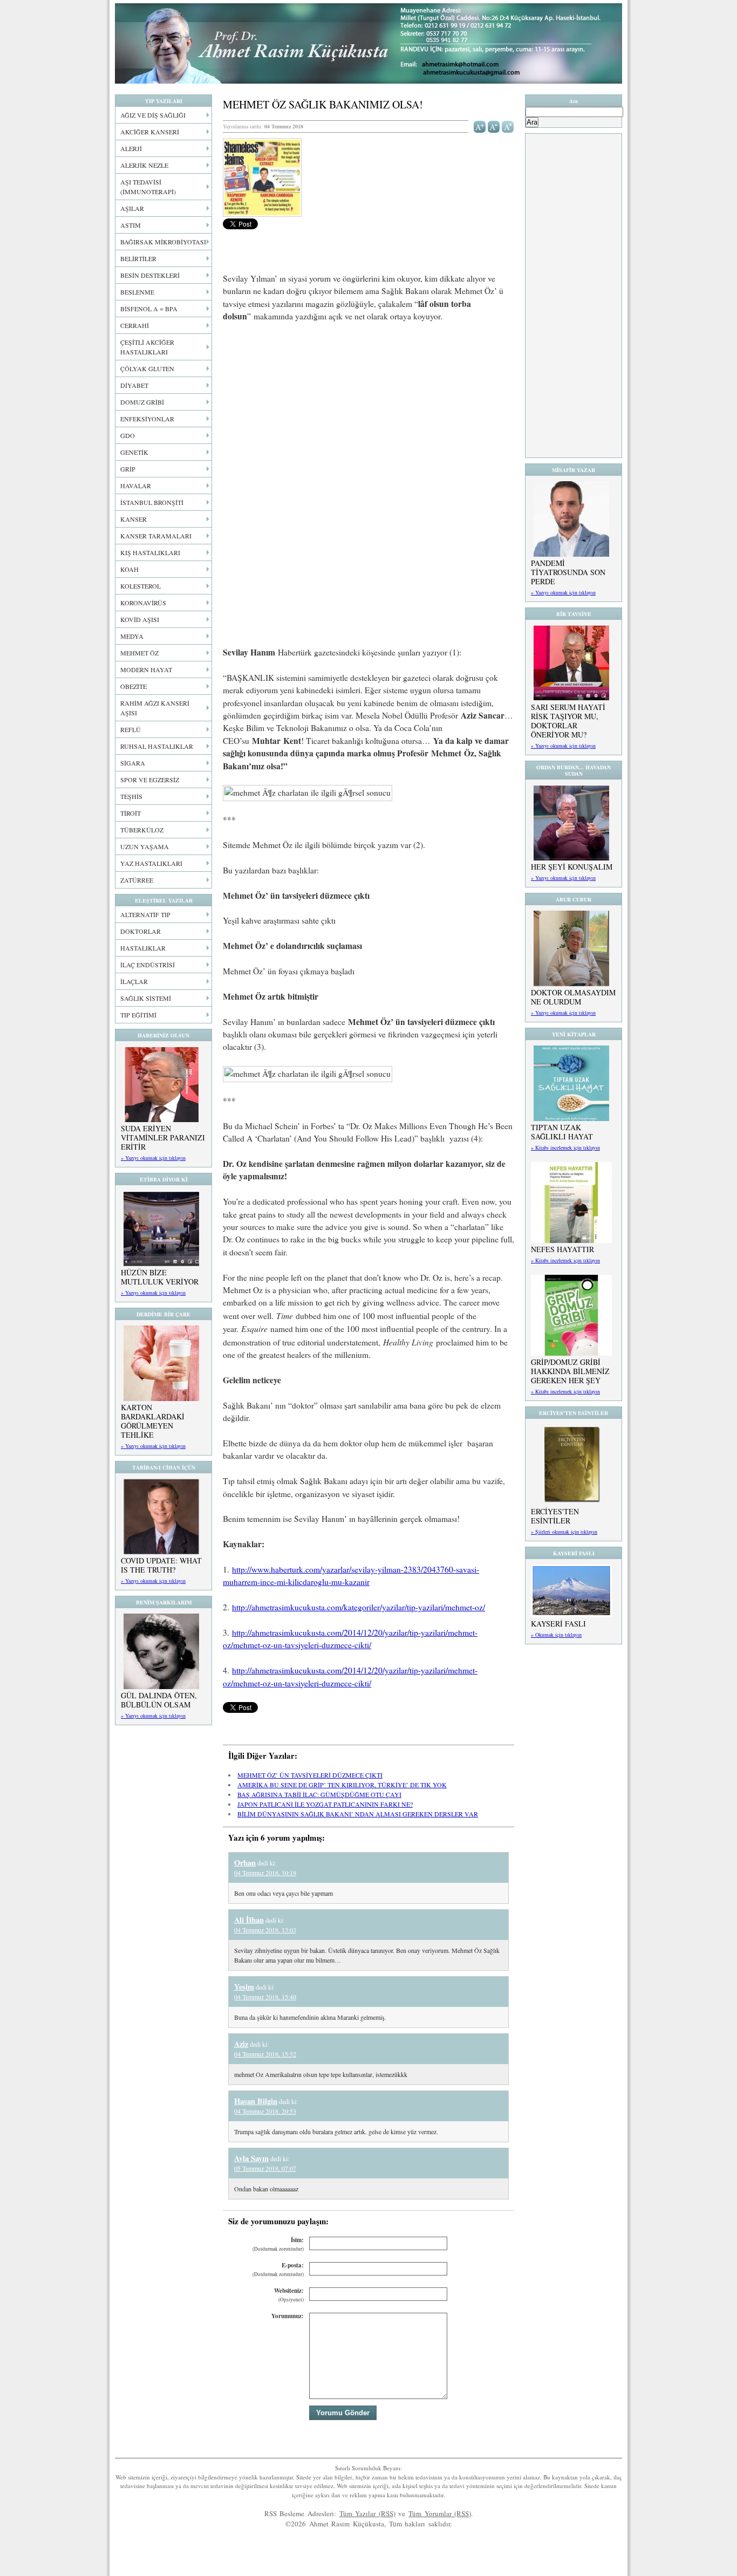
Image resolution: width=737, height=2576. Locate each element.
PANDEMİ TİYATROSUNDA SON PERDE (568, 572)
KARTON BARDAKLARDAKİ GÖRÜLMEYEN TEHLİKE (153, 1421)
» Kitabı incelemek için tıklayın (565, 1147)
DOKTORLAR (141, 931)
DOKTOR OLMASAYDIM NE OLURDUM (573, 997)
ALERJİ (131, 148)
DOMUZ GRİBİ (142, 402)
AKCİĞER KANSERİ (150, 132)
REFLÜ (131, 729)
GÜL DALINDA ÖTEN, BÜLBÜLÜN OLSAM (159, 1700)
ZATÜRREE (137, 880)
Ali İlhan (249, 1920)
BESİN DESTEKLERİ (150, 275)
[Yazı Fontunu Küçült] (494, 126)
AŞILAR (132, 208)
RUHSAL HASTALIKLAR (157, 746)
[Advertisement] (368, 411)
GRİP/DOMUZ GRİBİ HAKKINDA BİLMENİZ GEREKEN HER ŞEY (570, 1371)
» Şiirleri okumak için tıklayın (564, 1532)
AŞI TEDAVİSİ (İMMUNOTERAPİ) (148, 187)
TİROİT (131, 813)
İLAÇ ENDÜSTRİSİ (148, 965)
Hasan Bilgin (256, 2101)
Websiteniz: (289, 2295)
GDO (128, 435)
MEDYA (132, 636)
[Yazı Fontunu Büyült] (480, 126)
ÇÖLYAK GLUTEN (147, 368)
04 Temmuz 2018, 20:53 (265, 2111)
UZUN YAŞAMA (145, 846)
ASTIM (131, 225)
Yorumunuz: (288, 2316)
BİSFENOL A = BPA (149, 309)
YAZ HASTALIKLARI (151, 863)
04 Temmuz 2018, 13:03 (265, 1930)
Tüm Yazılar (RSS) (367, 2513)
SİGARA (133, 763)
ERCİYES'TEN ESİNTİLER (555, 1516)
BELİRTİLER (138, 258)
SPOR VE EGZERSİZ (150, 780)
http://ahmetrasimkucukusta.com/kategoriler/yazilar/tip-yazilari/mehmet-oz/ (359, 1607)
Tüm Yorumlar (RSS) (440, 2513)
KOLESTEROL (141, 586)
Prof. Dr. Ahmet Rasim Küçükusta (368, 43)
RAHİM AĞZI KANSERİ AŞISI (155, 708)
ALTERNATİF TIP (145, 914)
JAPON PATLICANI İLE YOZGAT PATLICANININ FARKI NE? (325, 1804)
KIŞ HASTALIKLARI (150, 552)
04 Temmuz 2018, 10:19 (265, 1873)
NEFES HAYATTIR (562, 1249)
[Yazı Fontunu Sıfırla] (508, 126)
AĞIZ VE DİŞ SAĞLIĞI (153, 115)
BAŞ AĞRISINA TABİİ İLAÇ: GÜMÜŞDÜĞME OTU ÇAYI (319, 1794)
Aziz (241, 2044)
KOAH (129, 569)
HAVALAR (136, 486)
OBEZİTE (134, 686)
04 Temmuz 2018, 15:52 (265, 2054)
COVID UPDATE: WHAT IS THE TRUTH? (161, 1565)
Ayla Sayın (251, 2158)
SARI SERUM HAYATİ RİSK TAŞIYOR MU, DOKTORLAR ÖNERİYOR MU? (568, 721)
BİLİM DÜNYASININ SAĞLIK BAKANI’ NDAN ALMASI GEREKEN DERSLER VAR (358, 1814)
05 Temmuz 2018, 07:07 (265, 2168)
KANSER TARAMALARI (156, 536)
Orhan (245, 1863)
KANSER (134, 519)
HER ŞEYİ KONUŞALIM (572, 867)
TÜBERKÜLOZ (142, 830)
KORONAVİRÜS (143, 603)
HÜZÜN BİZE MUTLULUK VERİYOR (160, 1277)
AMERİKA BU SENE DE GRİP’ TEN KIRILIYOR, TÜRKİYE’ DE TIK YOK (342, 1785)
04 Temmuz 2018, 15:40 (265, 1997)
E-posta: (278, 2269)
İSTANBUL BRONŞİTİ (152, 502)
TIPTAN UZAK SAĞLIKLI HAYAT (562, 1132)
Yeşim (244, 1987)
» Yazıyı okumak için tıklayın (153, 1158)
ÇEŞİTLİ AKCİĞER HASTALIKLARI (147, 347)
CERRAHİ (135, 325)
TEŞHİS (131, 796)
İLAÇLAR (134, 981)
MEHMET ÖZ (139, 653)
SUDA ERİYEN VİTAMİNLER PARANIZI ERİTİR (163, 1137)
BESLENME (137, 292)
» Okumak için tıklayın (556, 1635)
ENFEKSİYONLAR (147, 419)
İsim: (278, 2244)
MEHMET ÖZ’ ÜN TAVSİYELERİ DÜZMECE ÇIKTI (310, 1775)
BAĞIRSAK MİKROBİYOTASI (163, 242)
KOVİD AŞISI (140, 619)
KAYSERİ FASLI (558, 1624)
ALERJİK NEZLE (144, 165)
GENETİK (134, 452)
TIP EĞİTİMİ (138, 1015)
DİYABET (134, 385)
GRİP (128, 469)
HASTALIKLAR (143, 948)
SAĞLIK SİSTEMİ (146, 998)
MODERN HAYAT (146, 669)
